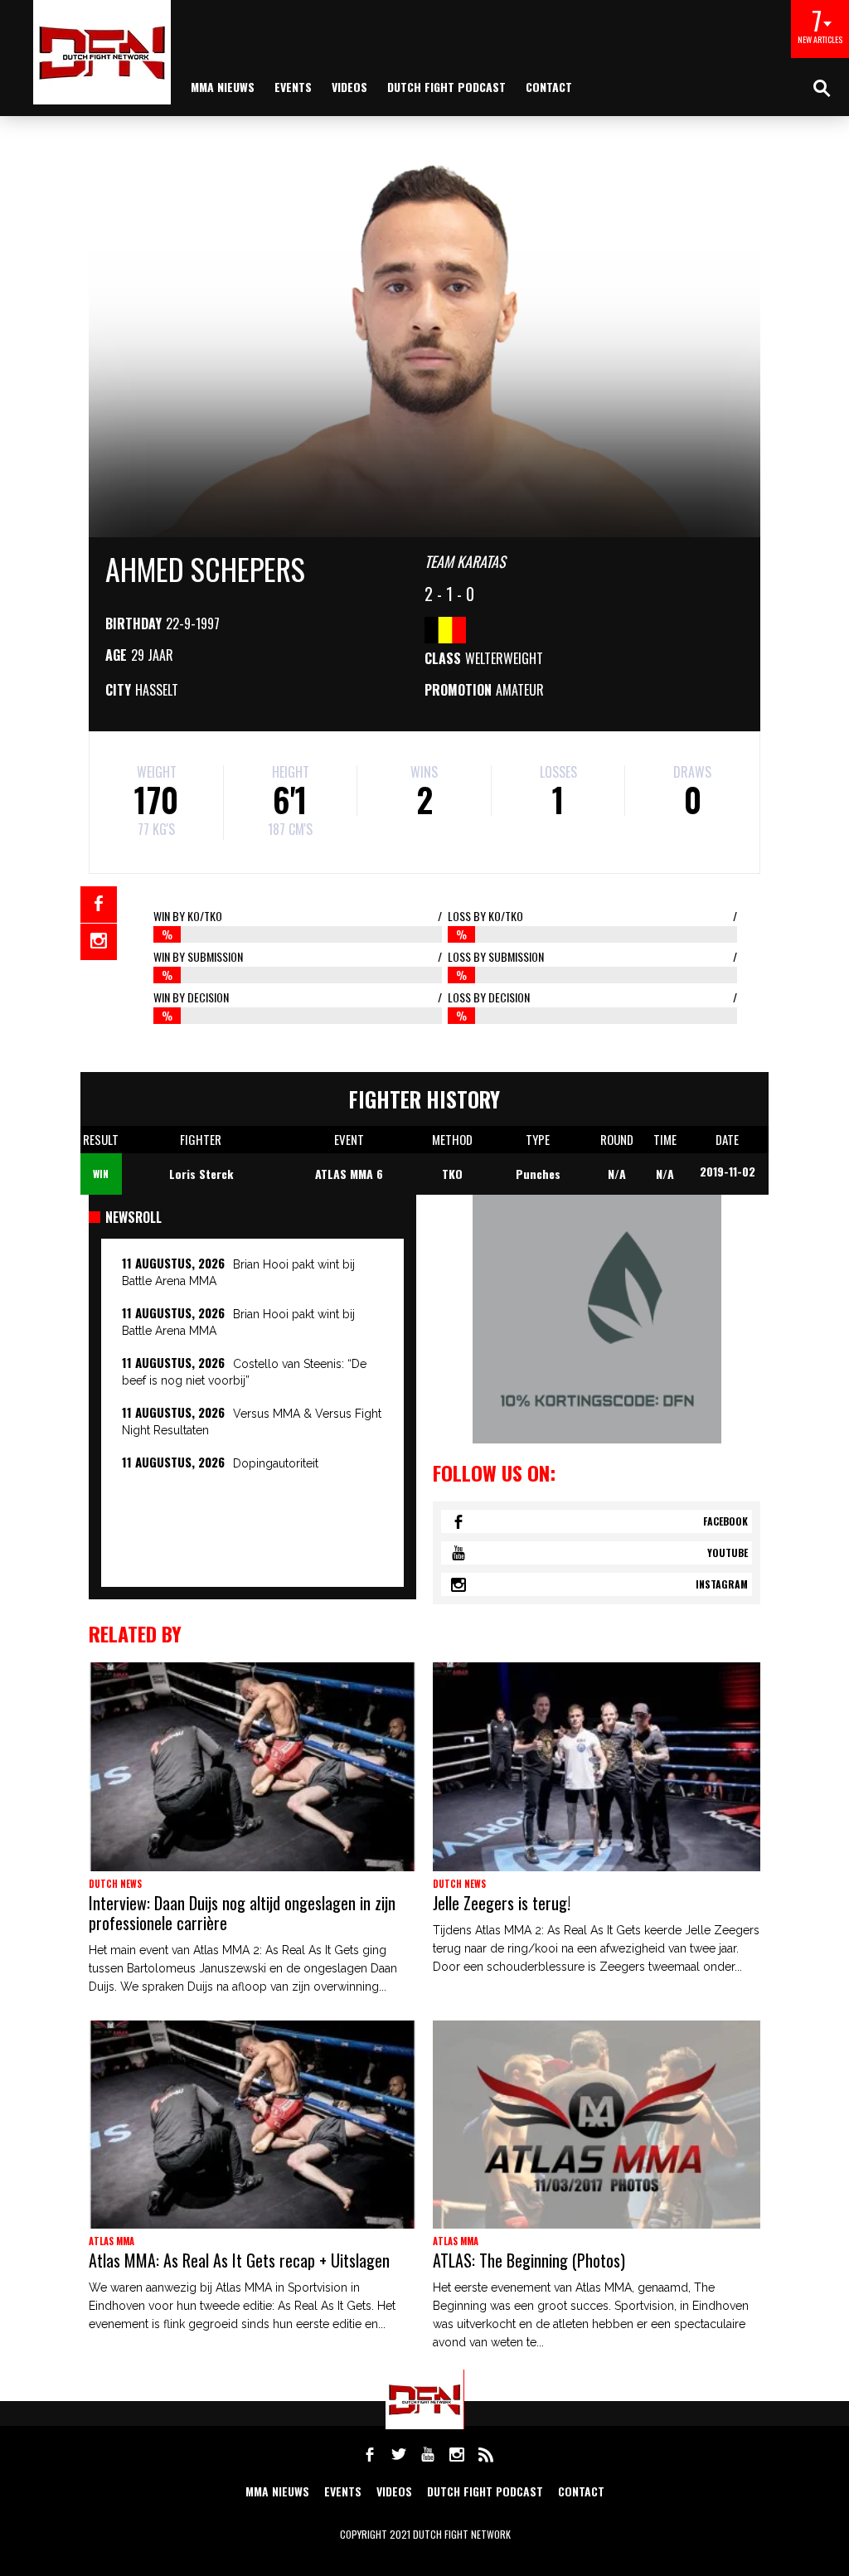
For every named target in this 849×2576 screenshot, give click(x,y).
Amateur (520, 690)
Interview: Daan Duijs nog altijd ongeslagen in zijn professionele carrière (242, 1913)
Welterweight (504, 658)
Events (293, 87)
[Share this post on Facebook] (99, 905)
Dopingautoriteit (276, 1463)
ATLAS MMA (112, 2241)
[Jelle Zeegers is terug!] (597, 1767)
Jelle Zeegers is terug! (502, 1903)
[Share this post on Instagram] (99, 942)
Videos (349, 87)
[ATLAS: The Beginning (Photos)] (597, 2125)
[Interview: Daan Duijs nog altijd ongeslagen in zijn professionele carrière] (252, 1767)
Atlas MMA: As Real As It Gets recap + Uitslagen (239, 2260)
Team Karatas (465, 561)
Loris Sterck (201, 1174)
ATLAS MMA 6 (349, 1174)
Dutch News (115, 1884)
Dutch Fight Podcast (446, 87)
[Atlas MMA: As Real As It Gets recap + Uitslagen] (252, 2125)
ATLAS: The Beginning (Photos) (529, 2260)
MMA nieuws (223, 87)
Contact (549, 87)
